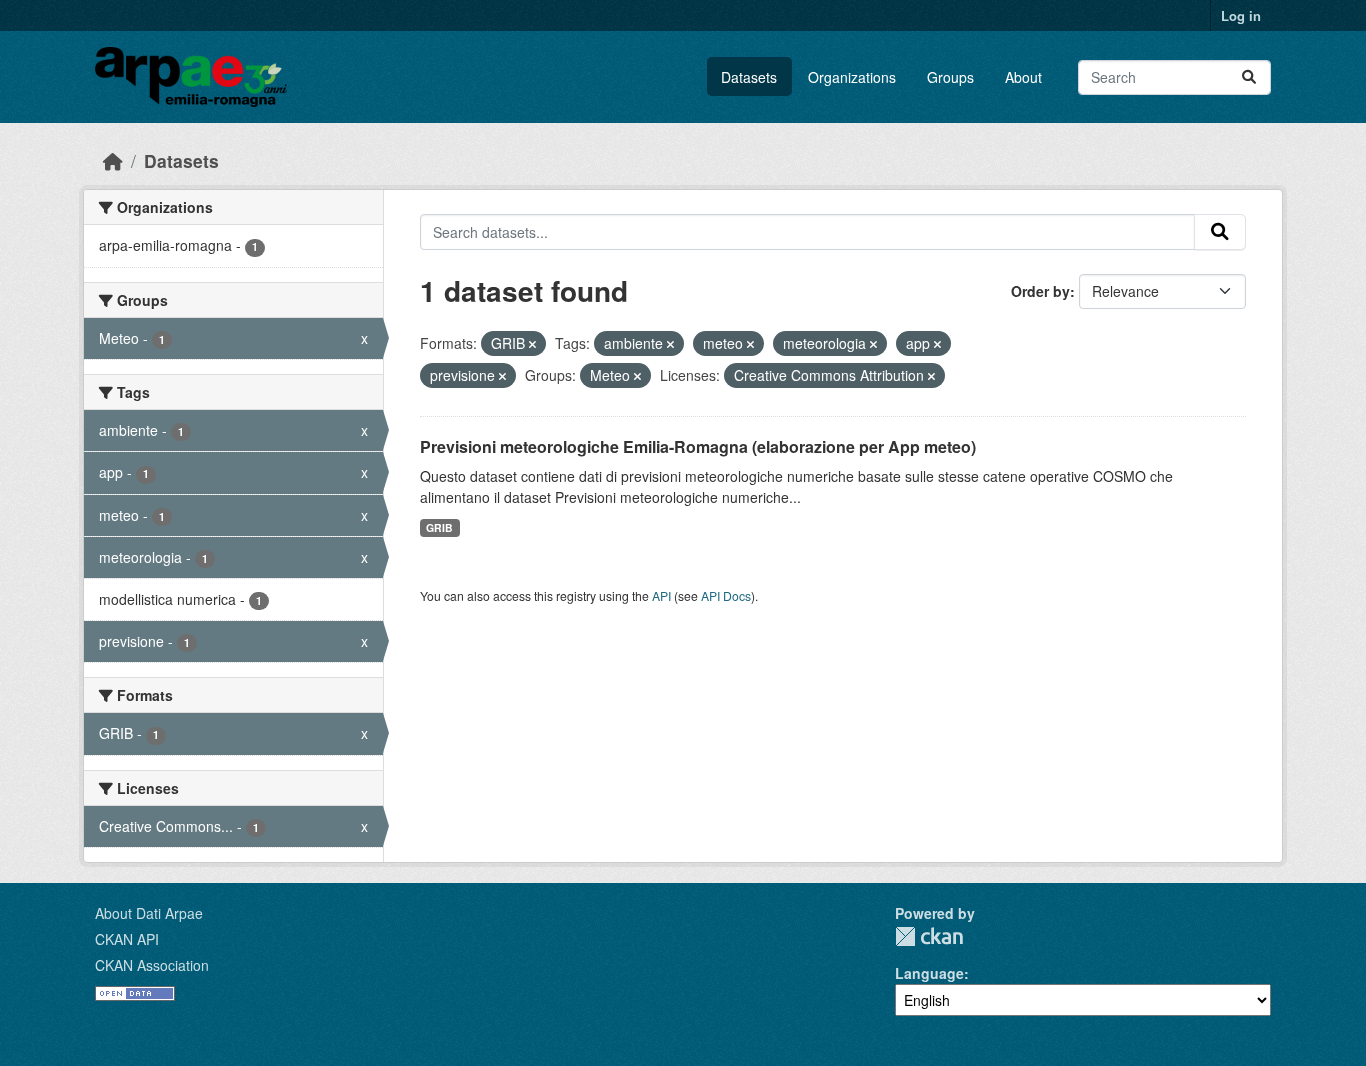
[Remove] (532, 344)
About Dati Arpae (149, 913)
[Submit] (1249, 77)
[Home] (113, 160)
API (661, 595)
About (1023, 77)
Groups (950, 77)
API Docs (726, 595)
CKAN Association (152, 965)
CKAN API (127, 939)
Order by (1040, 291)
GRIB (439, 527)
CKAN (929, 936)
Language (929, 973)
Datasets (749, 77)
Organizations (852, 77)
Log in (1241, 15)
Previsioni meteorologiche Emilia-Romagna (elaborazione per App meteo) (698, 446)
